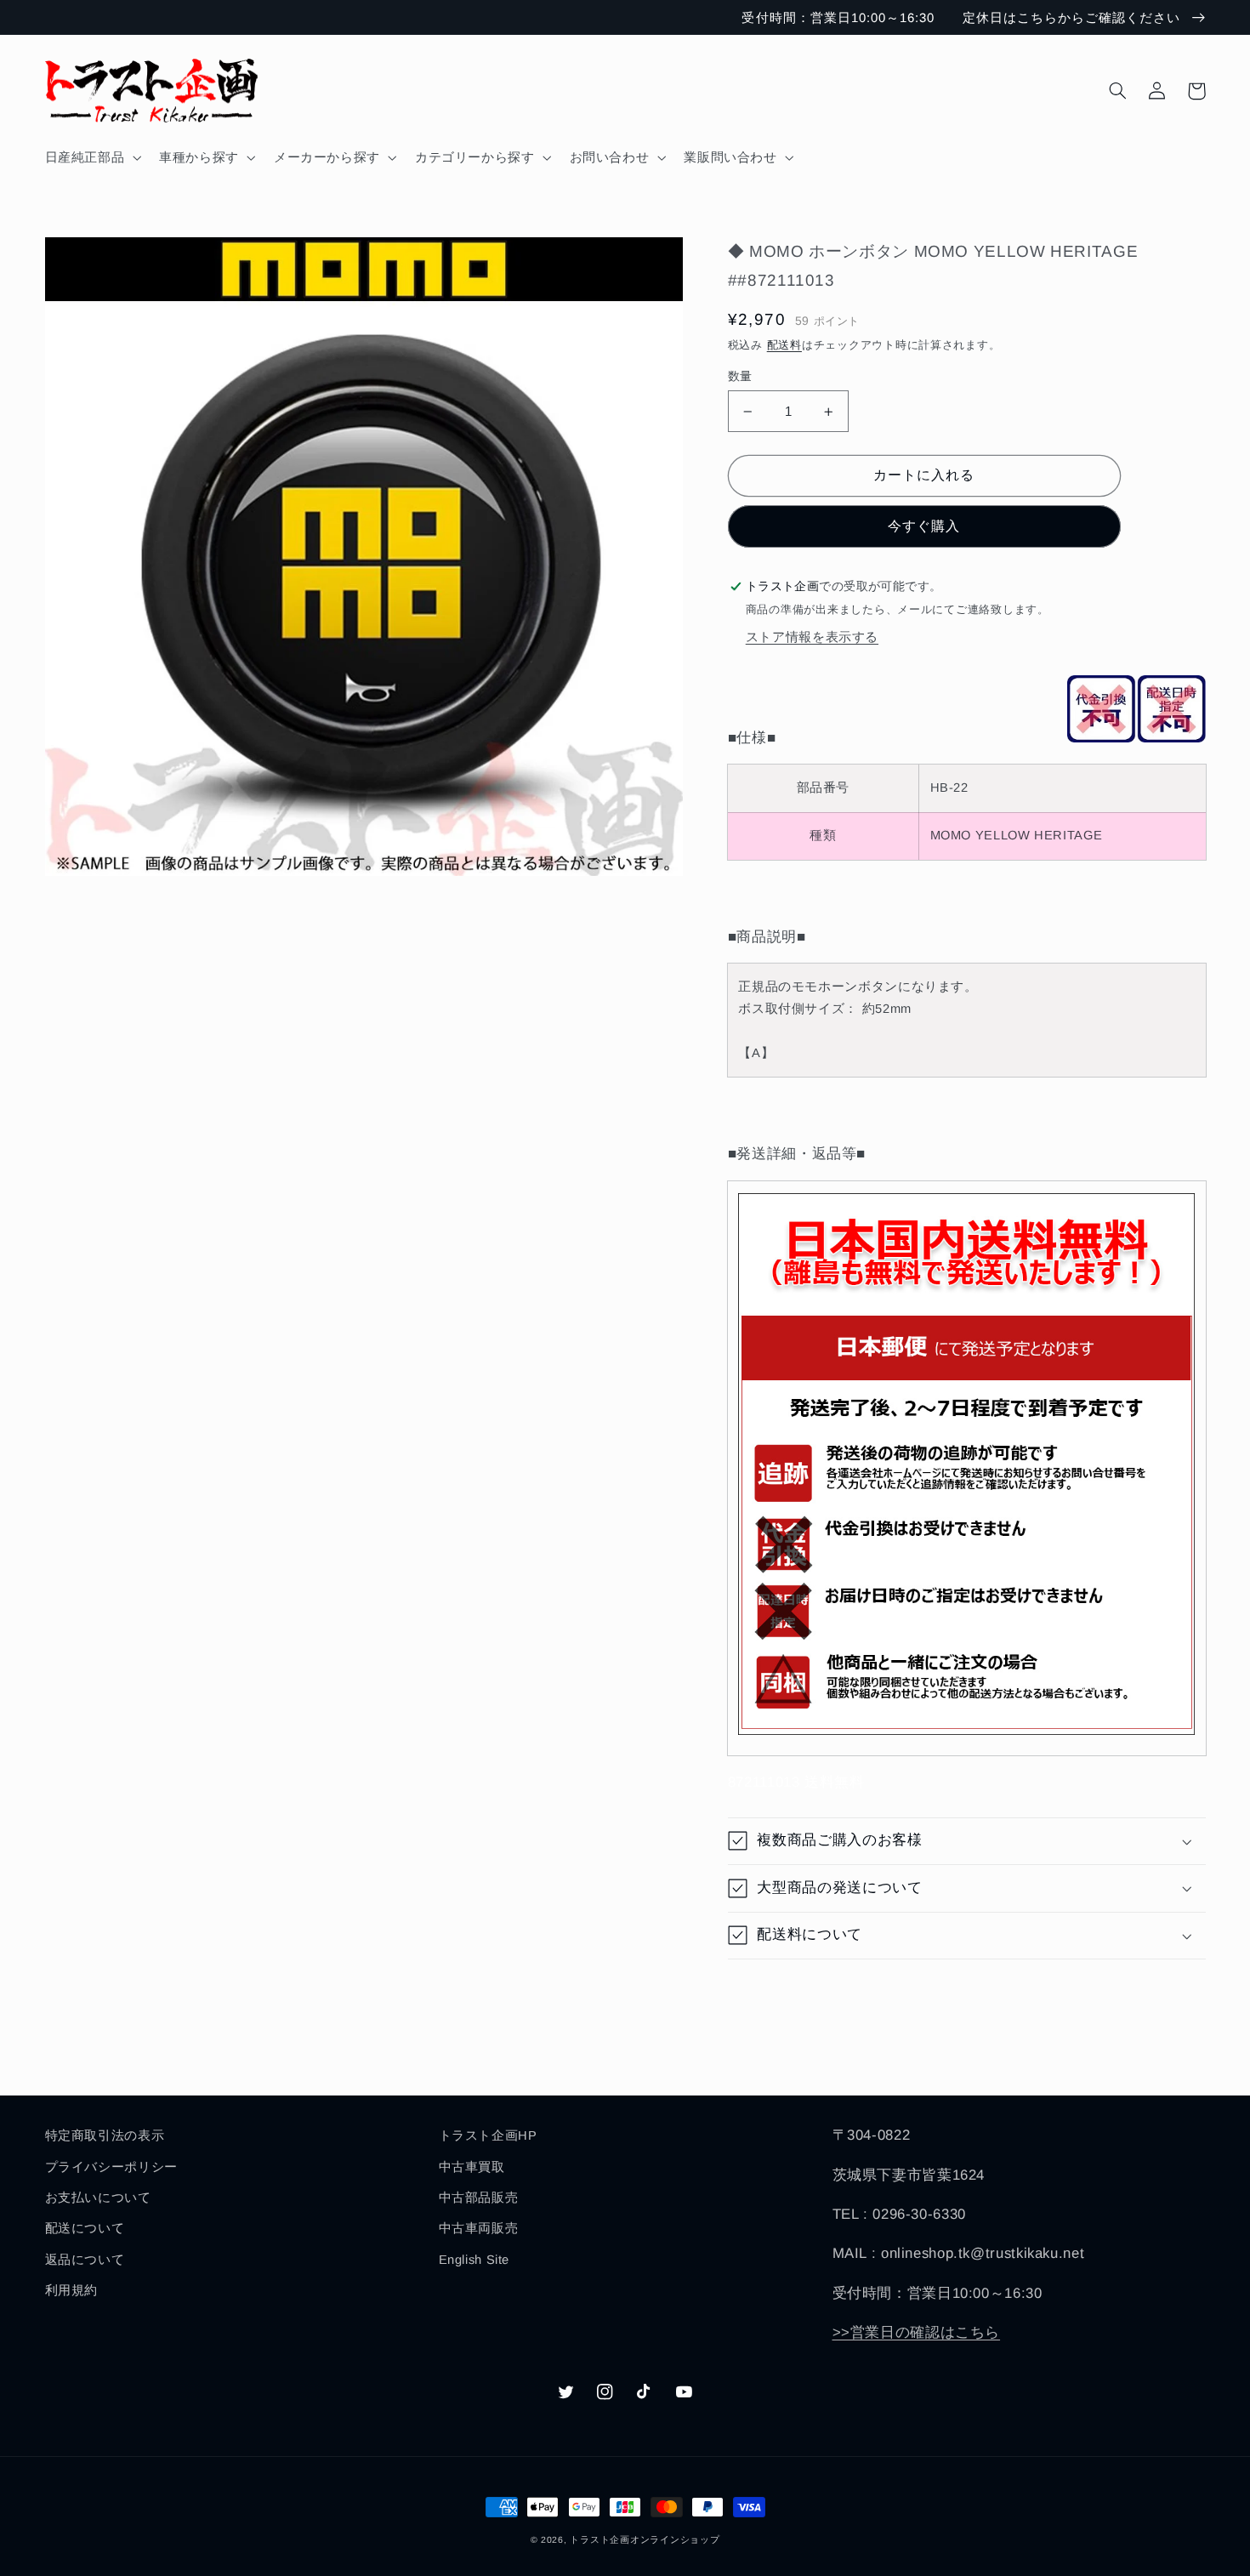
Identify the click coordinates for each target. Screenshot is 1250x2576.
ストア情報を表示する (812, 637)
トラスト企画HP (488, 2135)
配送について (85, 2228)
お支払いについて (98, 2198)
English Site (474, 2260)
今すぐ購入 (924, 526)
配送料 (784, 345)
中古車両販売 (479, 2228)
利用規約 (72, 2290)
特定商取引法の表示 (105, 2135)
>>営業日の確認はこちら (917, 2332)
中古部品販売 (479, 2198)
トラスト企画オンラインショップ (645, 2539)
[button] (91, 157)
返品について (85, 2260)
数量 (740, 376)
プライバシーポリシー (111, 2167)
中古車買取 (472, 2167)
